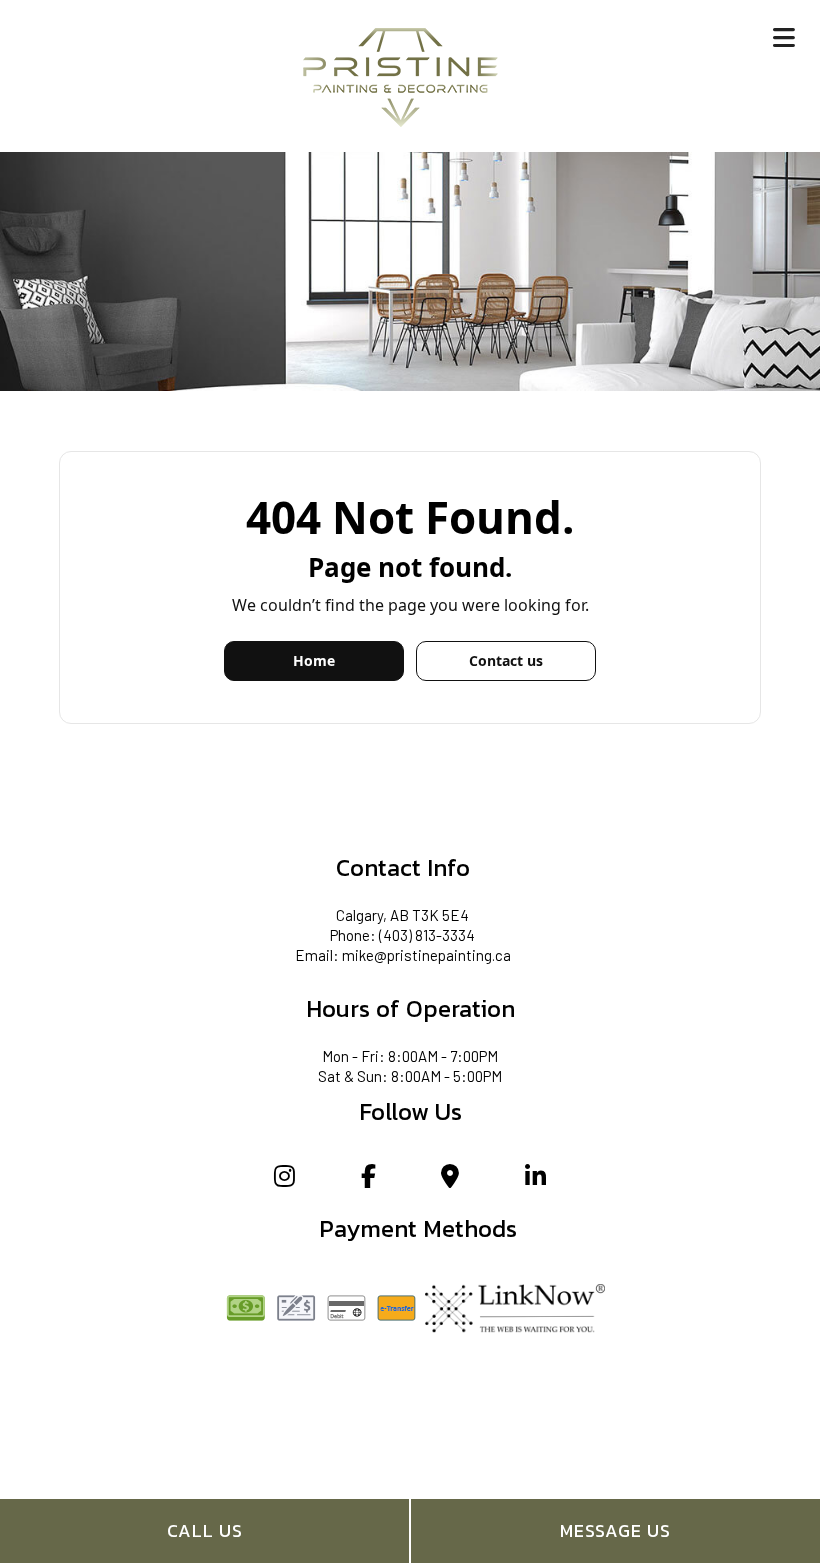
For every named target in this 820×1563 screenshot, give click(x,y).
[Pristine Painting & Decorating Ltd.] (400, 74)
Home (314, 660)
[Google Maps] (450, 1178)
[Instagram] (284, 1178)
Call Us (205, 1530)
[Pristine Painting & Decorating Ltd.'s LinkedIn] (536, 1178)
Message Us (615, 1530)
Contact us (506, 660)
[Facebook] (368, 1178)
